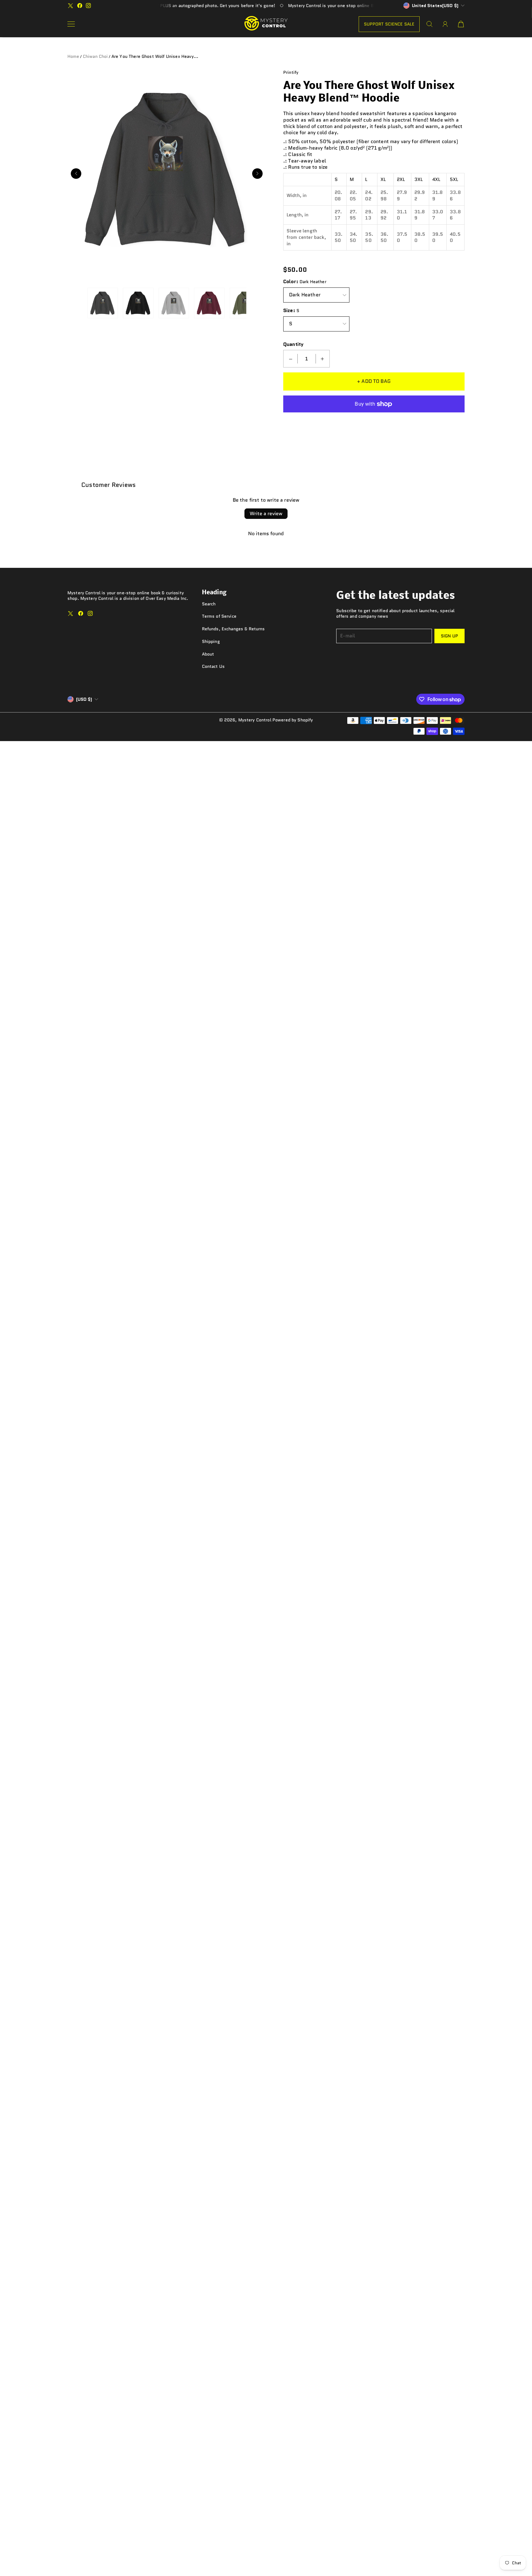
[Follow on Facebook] (80, 6)
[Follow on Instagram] (88, 6)
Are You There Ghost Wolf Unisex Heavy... (155, 56)
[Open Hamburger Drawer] (71, 24)
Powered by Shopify (293, 720)
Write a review (266, 514)
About (208, 654)
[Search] (429, 24)
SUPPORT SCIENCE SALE (389, 24)
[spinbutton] (307, 359)
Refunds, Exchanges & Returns (234, 629)
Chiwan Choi (95, 56)
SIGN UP (449, 636)
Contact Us (213, 666)
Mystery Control (255, 720)
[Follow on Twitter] (71, 6)
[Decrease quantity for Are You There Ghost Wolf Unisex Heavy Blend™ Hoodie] (291, 359)
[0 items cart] (461, 24)
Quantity (293, 345)
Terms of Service (219, 616)
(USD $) (84, 699)
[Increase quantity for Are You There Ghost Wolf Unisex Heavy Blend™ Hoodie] (322, 359)
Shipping (211, 641)
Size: (289, 311)
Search (209, 604)
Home (73, 56)
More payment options (374, 421)
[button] (76, 174)
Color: (291, 282)
